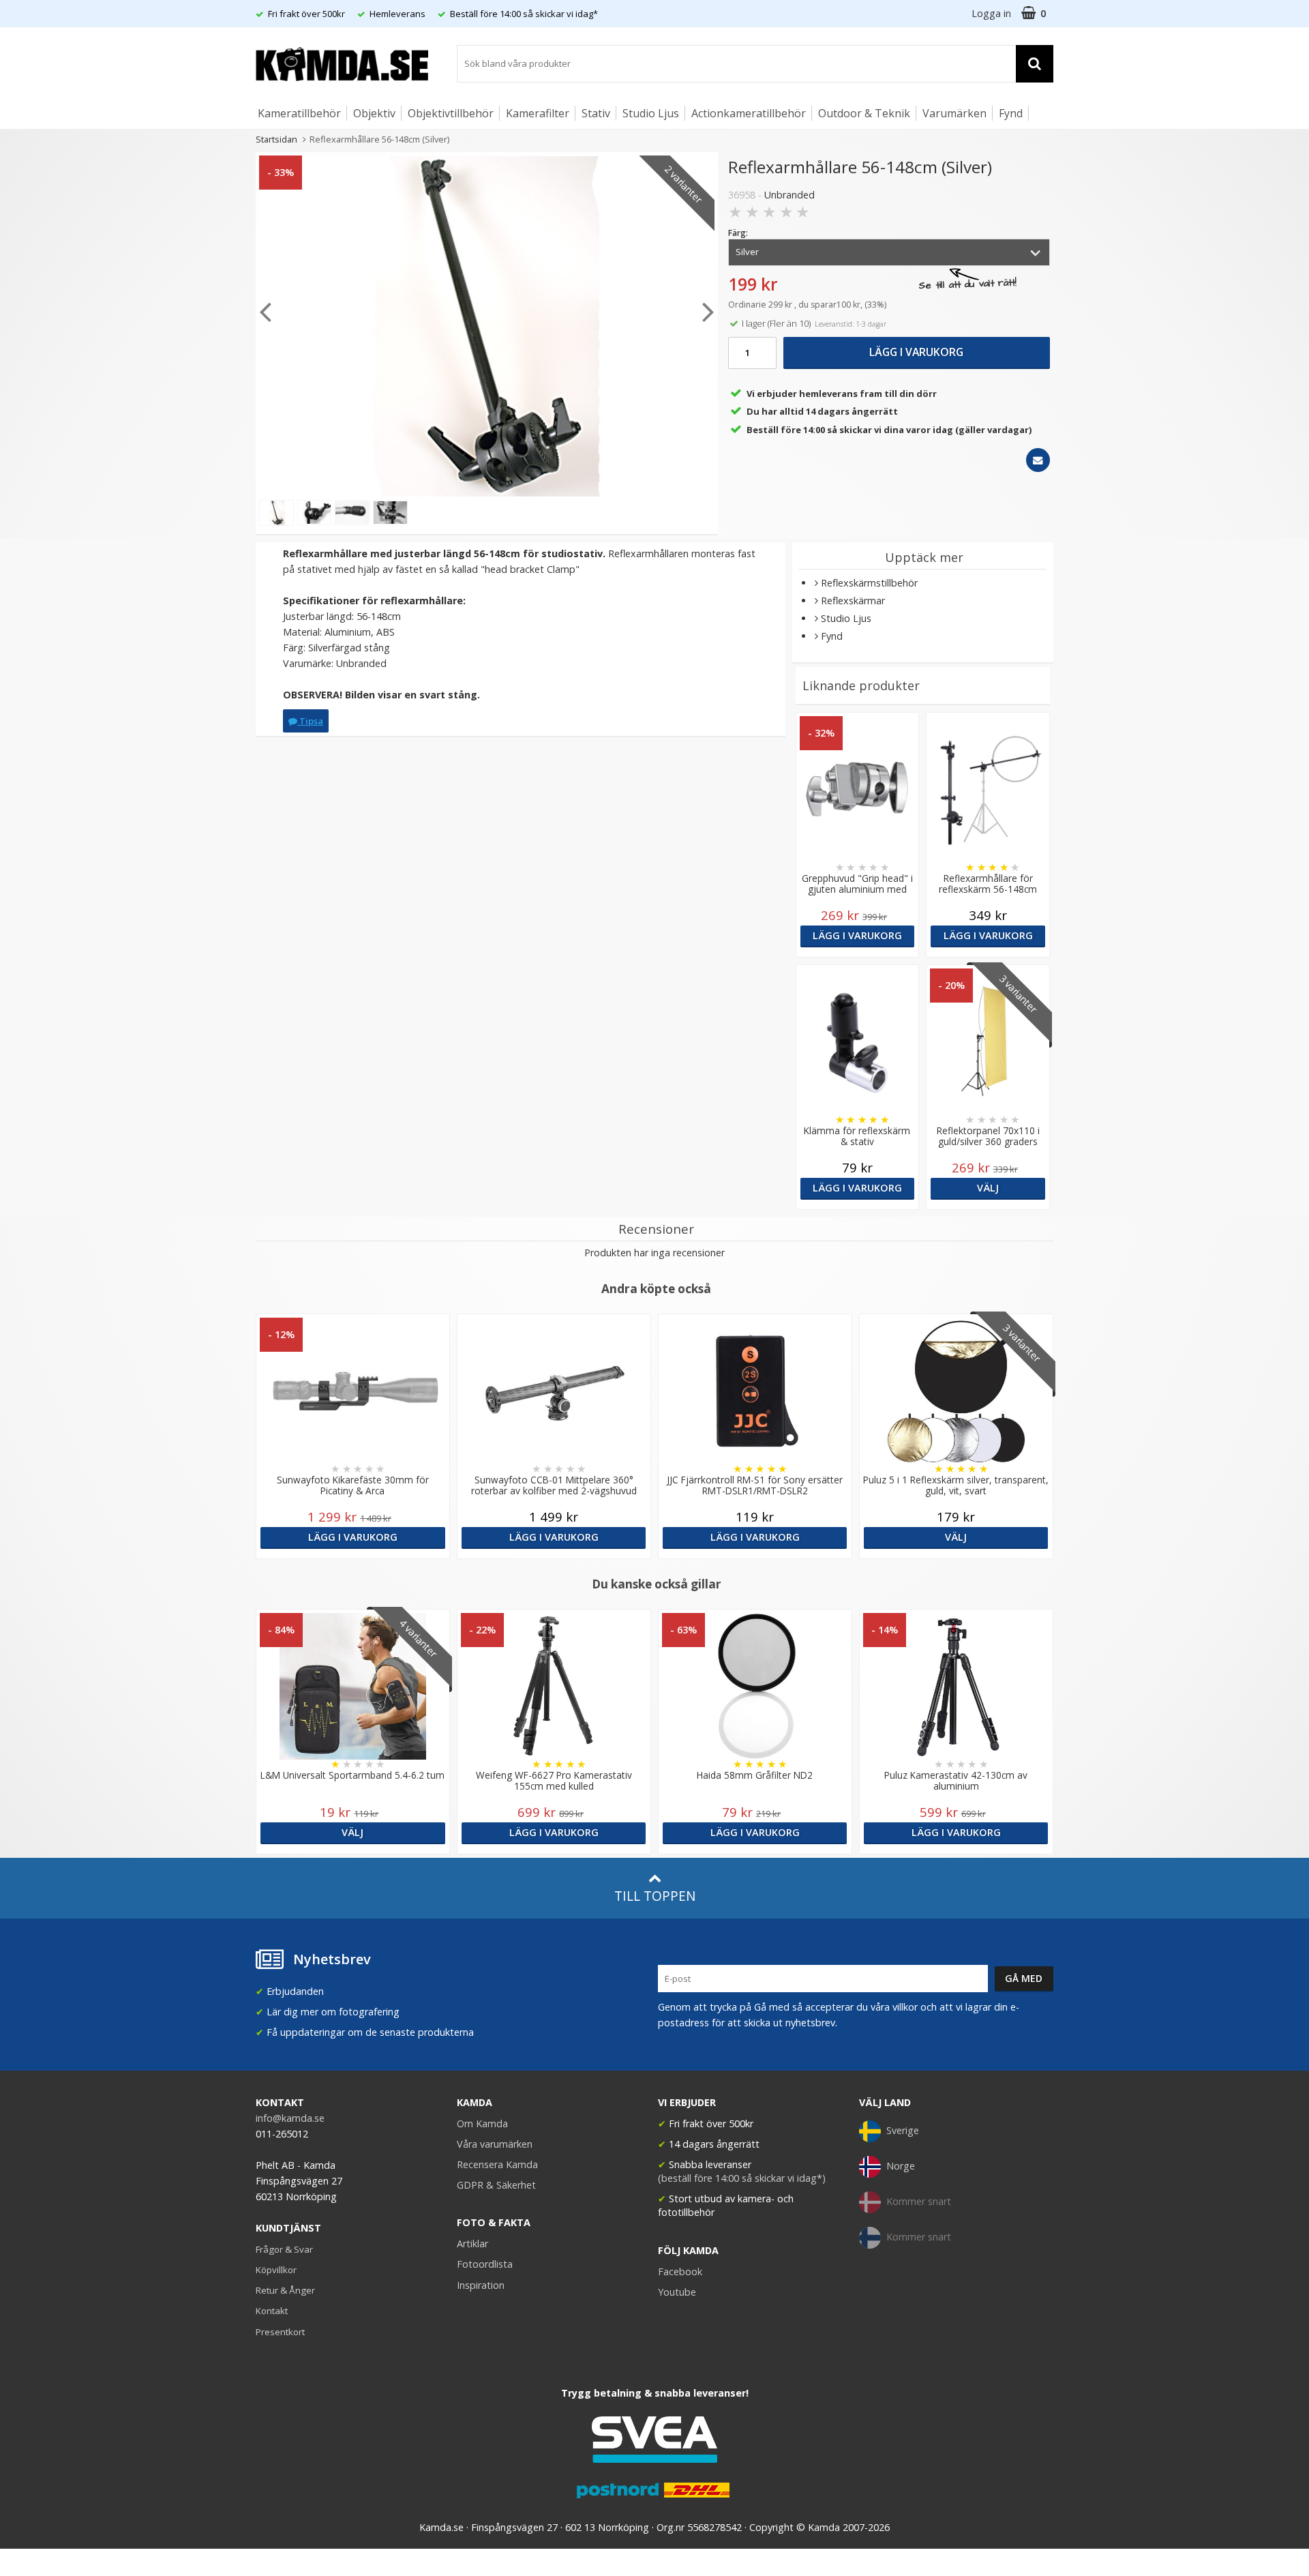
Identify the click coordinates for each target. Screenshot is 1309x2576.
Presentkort (280, 2332)
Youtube (677, 2292)
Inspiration (481, 2285)
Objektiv (374, 113)
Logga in (991, 13)
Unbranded (789, 195)
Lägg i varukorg (916, 352)
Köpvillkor (276, 2270)
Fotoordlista (485, 2264)
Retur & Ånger (285, 2290)
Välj (988, 1188)
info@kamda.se (290, 2118)
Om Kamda (482, 2123)
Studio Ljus (651, 113)
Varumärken (954, 113)
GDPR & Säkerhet (496, 2185)
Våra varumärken (495, 2144)
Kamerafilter (538, 113)
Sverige (903, 2130)
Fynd (1011, 113)
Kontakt (272, 2311)
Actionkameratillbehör (749, 113)
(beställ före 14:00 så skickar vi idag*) (742, 2178)
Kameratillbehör (299, 113)
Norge (901, 2166)
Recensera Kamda (497, 2164)
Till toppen (655, 1896)
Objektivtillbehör (451, 113)
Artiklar (472, 2244)
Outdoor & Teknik (864, 113)
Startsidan (276, 139)
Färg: (738, 233)
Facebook (680, 2271)
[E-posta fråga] (1038, 460)
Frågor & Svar (284, 2249)
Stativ (596, 113)
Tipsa (310, 721)
